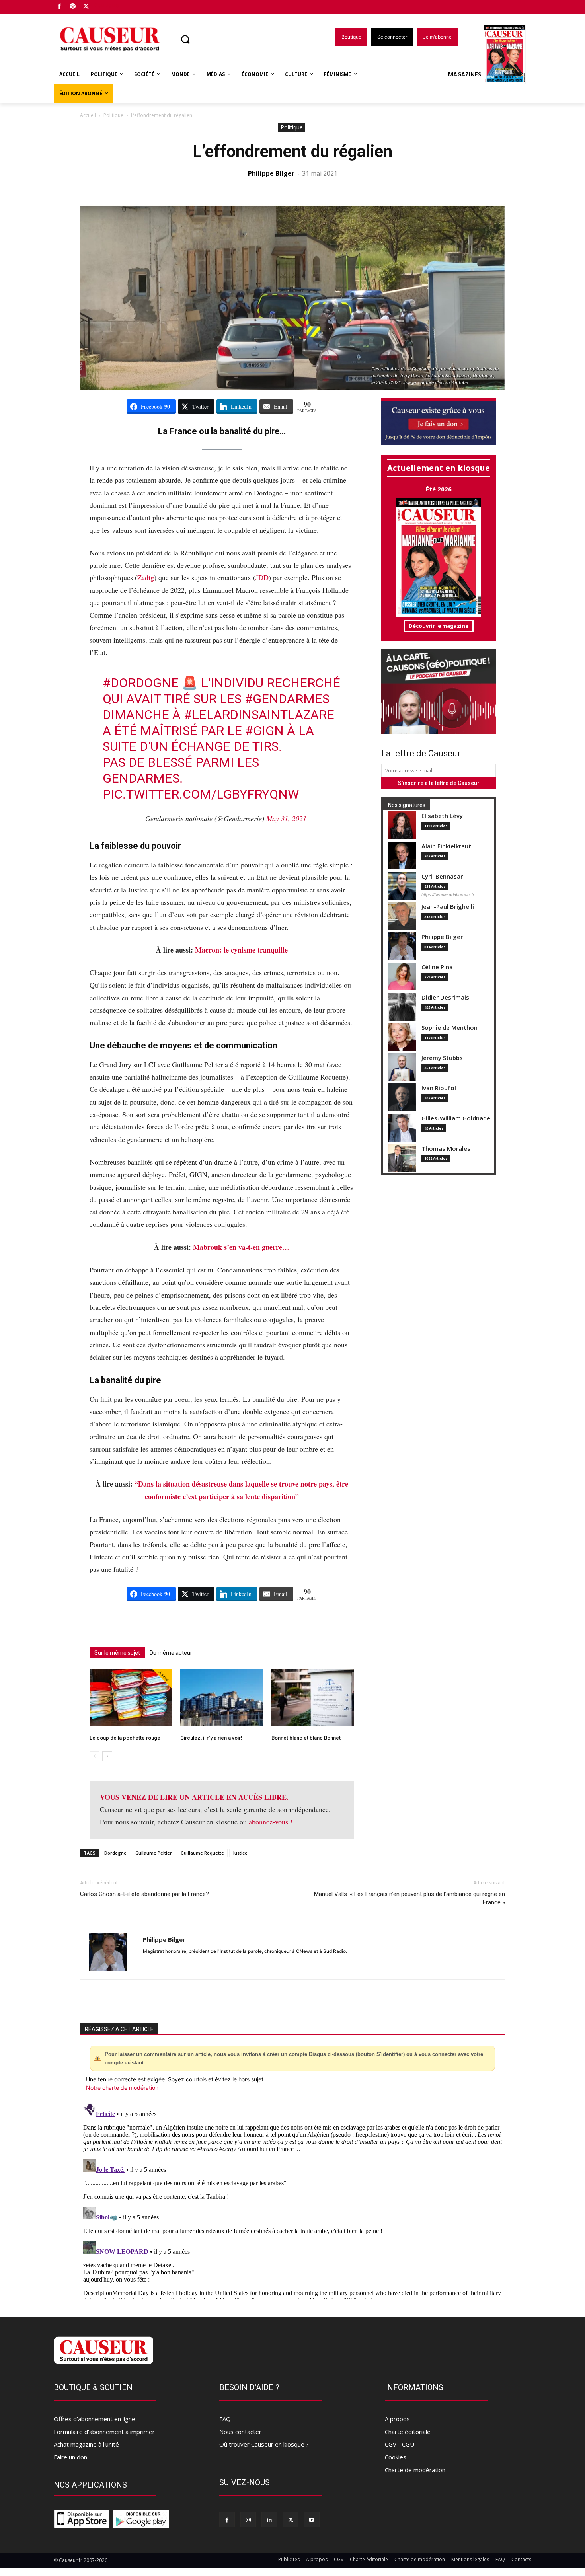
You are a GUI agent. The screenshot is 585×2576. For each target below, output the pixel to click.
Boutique (106, 5)
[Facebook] (59, 7)
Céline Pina (437, 967)
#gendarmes (287, 699)
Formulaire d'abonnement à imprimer (104, 2432)
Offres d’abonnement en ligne (95, 2419)
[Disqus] (292, 2200)
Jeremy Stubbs (442, 1058)
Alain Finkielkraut (446, 846)
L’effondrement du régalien (292, 151)
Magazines (465, 74)
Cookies (396, 2457)
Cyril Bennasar (442, 876)
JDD (262, 577)
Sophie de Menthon (449, 1028)
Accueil (88, 115)
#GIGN (264, 731)
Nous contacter (240, 2432)
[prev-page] (95, 1756)
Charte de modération (415, 2470)
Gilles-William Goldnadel (457, 1118)
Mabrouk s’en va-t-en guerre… (241, 1247)
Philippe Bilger (271, 173)
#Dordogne (141, 683)
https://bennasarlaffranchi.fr (448, 894)
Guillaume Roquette (202, 1853)
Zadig (146, 577)
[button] (185, 39)
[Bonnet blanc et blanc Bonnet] (313, 1698)
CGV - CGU (400, 2444)
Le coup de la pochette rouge (125, 1738)
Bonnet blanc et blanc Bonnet (306, 1738)
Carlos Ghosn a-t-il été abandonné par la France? (144, 1894)
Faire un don (70, 2457)
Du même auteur (171, 1653)
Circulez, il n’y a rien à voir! (211, 1738)
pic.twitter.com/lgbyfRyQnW (201, 794)
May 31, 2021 (286, 818)
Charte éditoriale (408, 2432)
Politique (113, 115)
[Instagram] (248, 2520)
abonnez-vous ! (271, 1822)
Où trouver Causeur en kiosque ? (264, 2444)
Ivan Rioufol (439, 1088)
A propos (397, 2419)
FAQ (225, 2419)
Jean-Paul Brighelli (448, 907)
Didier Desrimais (445, 997)
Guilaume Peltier (154, 1853)
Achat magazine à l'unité (86, 2444)
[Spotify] (73, 7)
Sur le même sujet (117, 1653)
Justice (240, 1853)
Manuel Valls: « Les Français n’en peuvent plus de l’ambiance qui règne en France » (409, 1898)
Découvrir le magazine (439, 626)
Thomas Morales (446, 1149)
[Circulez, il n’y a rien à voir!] (221, 1698)
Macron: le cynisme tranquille (241, 950)
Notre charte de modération (122, 2088)
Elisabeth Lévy (442, 816)
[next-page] (107, 1756)
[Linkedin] (269, 2520)
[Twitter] (86, 7)
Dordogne (115, 1853)
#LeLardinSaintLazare (259, 715)
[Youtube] (312, 2520)
